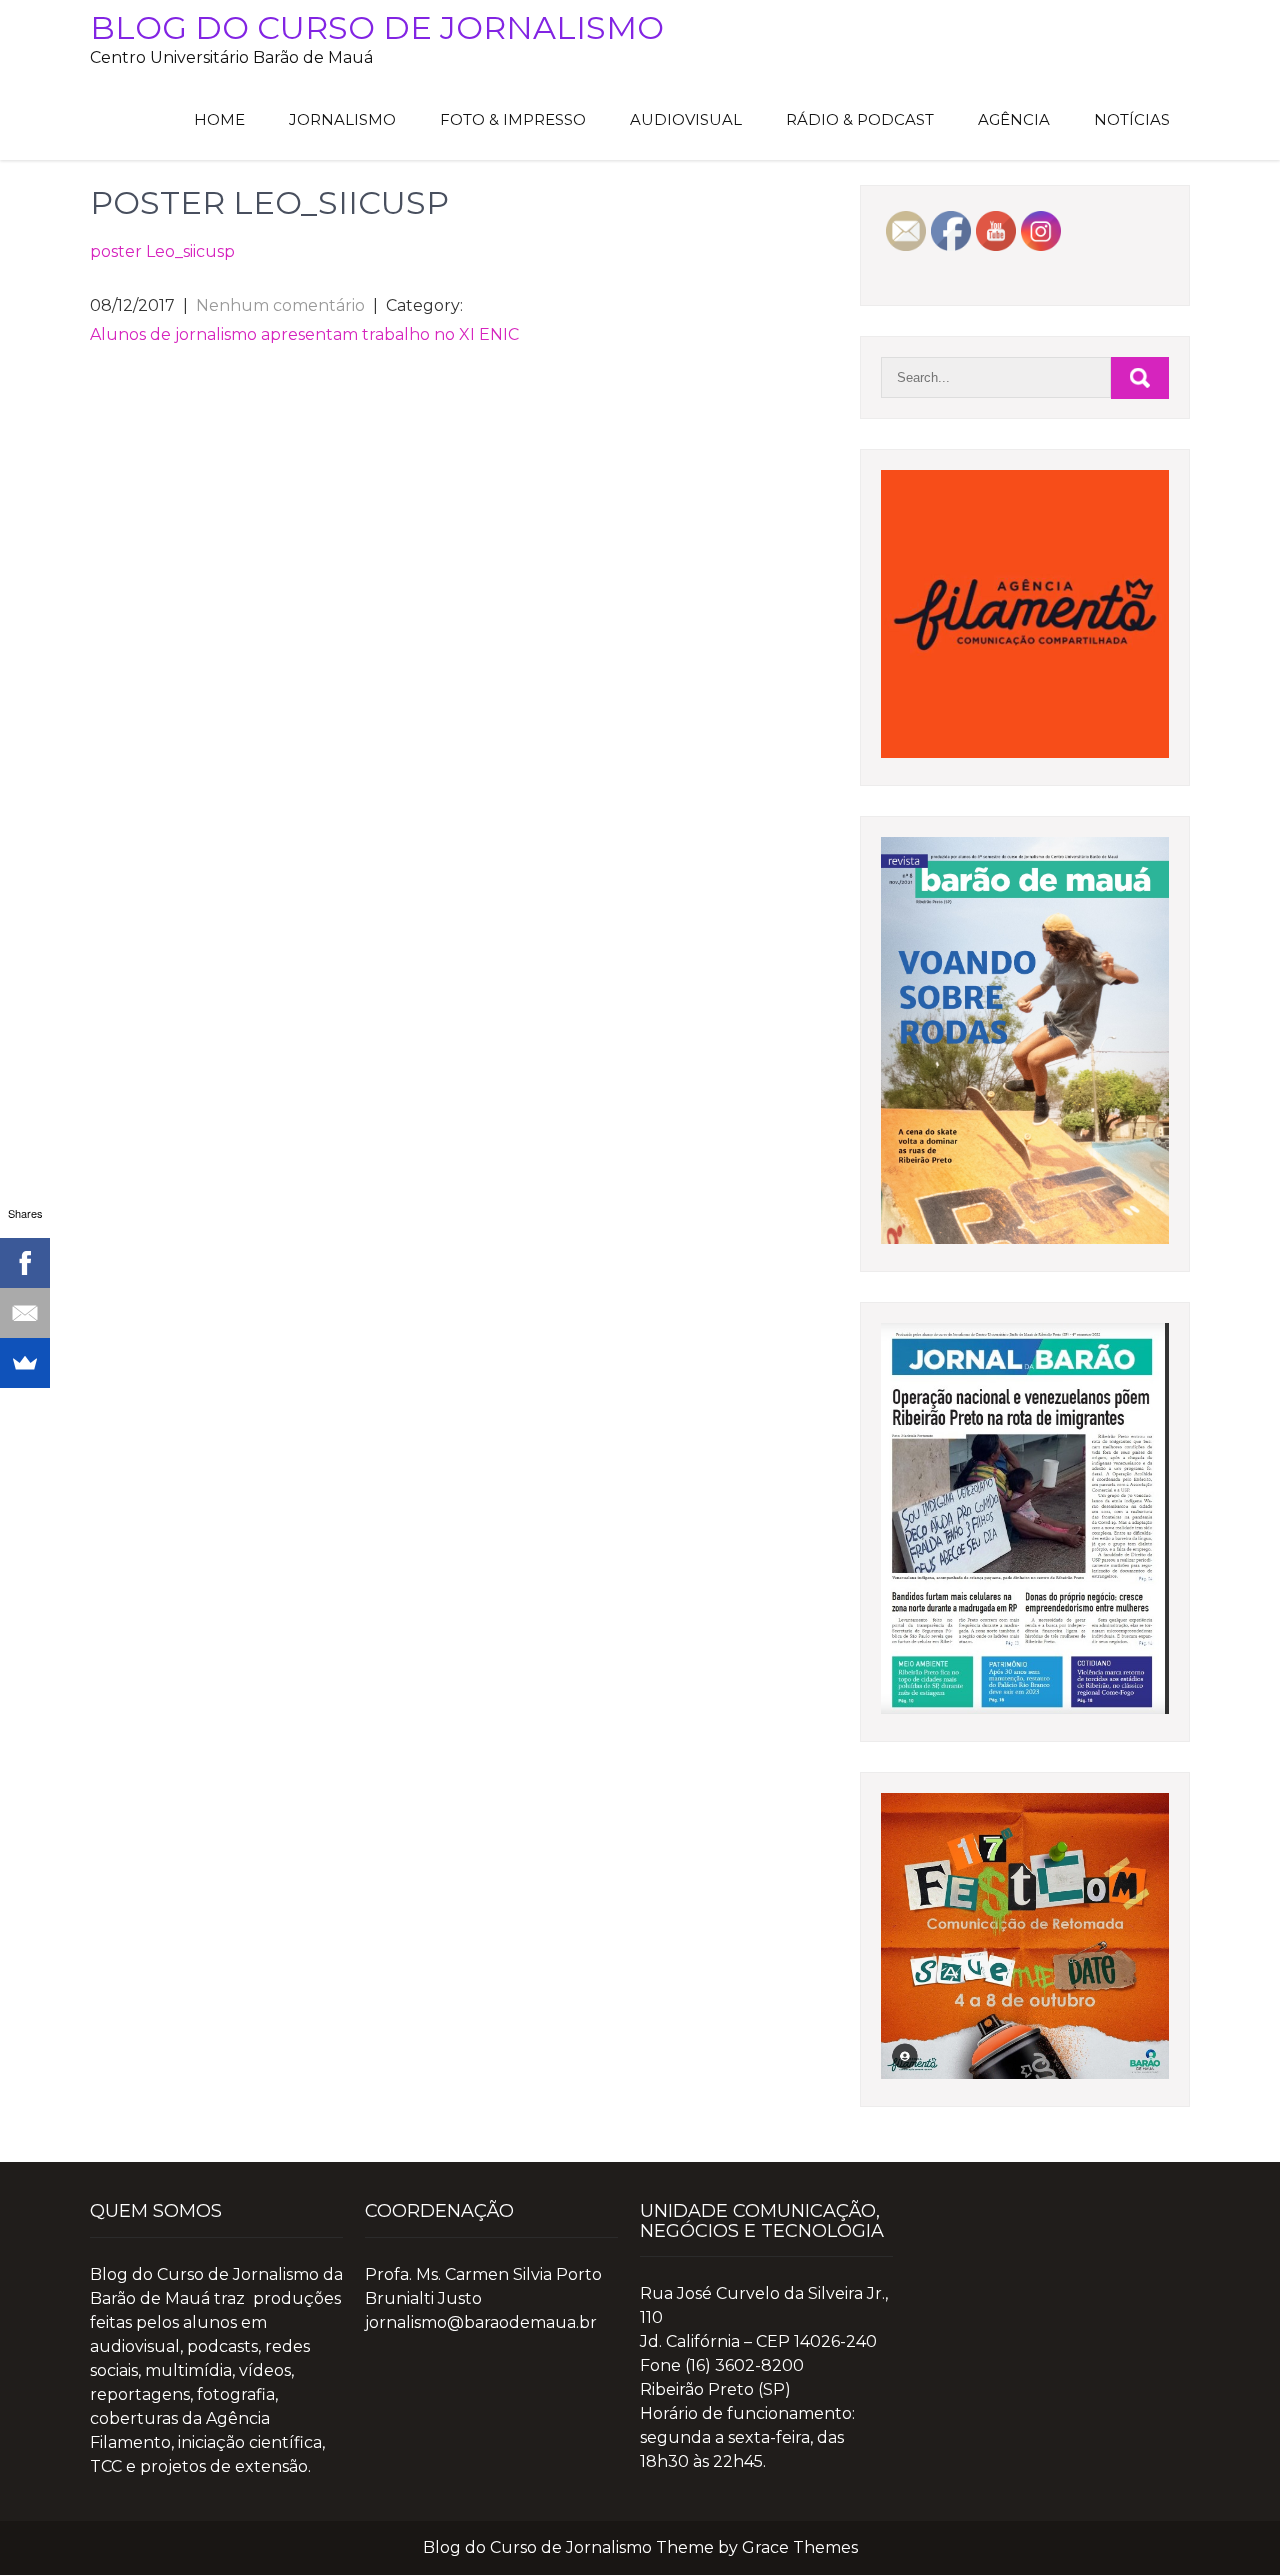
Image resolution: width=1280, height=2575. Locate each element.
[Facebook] (25, 1263)
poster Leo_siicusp (162, 251)
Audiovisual (686, 119)
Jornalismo (342, 119)
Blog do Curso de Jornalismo (377, 27)
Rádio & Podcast (860, 119)
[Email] (25, 1313)
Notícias (1132, 119)
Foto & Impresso (513, 119)
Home (219, 119)
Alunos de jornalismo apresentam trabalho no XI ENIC (304, 334)
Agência (1014, 119)
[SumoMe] (25, 1363)
